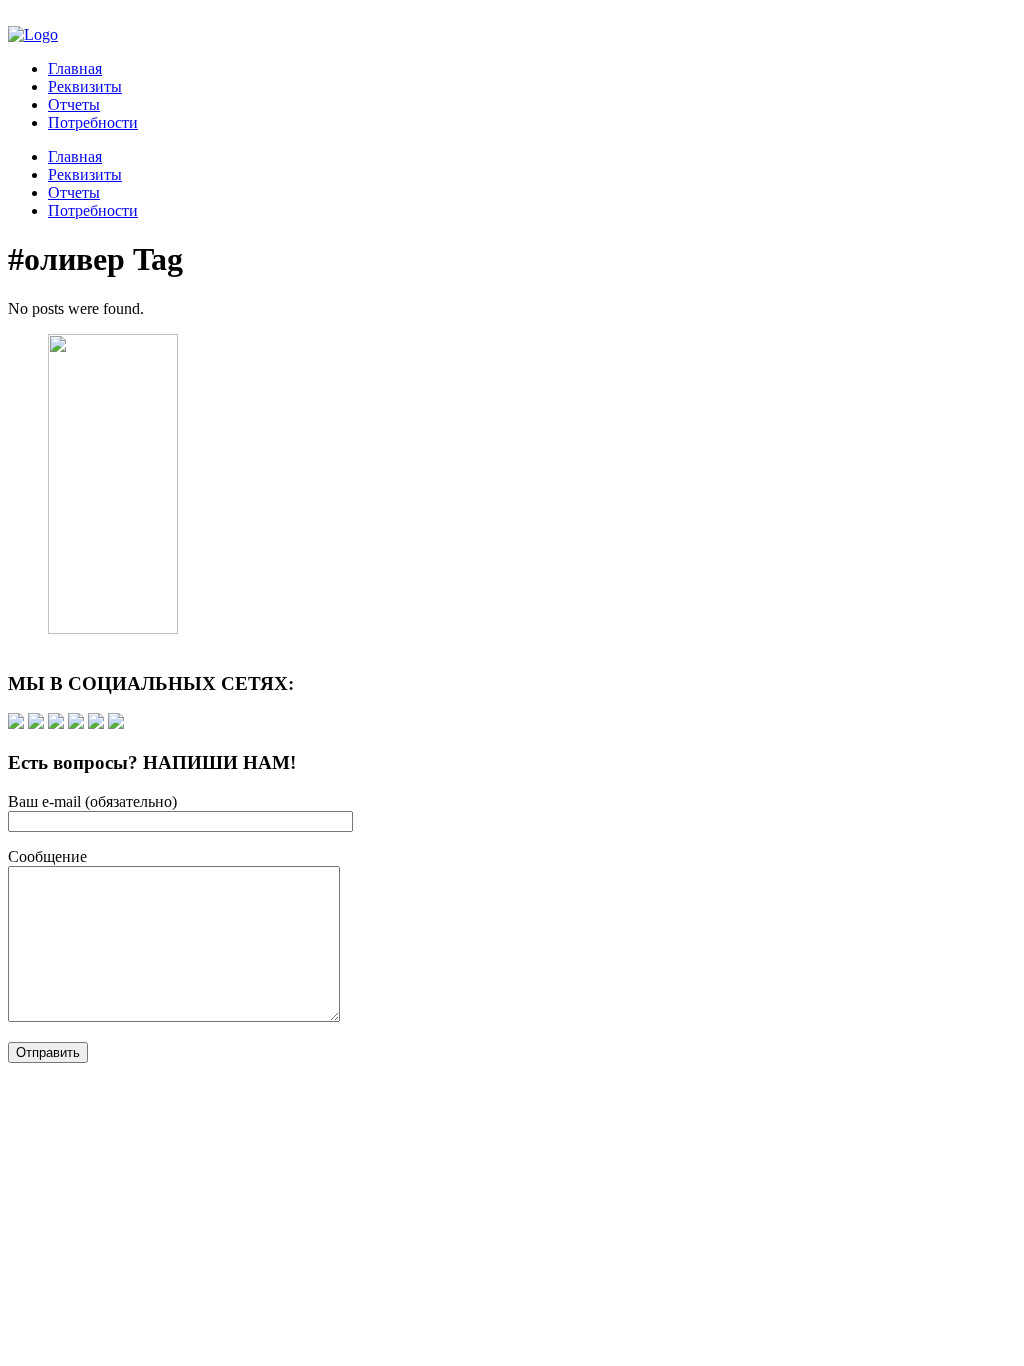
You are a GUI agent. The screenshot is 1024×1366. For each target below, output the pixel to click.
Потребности (93, 122)
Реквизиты (85, 86)
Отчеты (74, 104)
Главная (75, 68)
